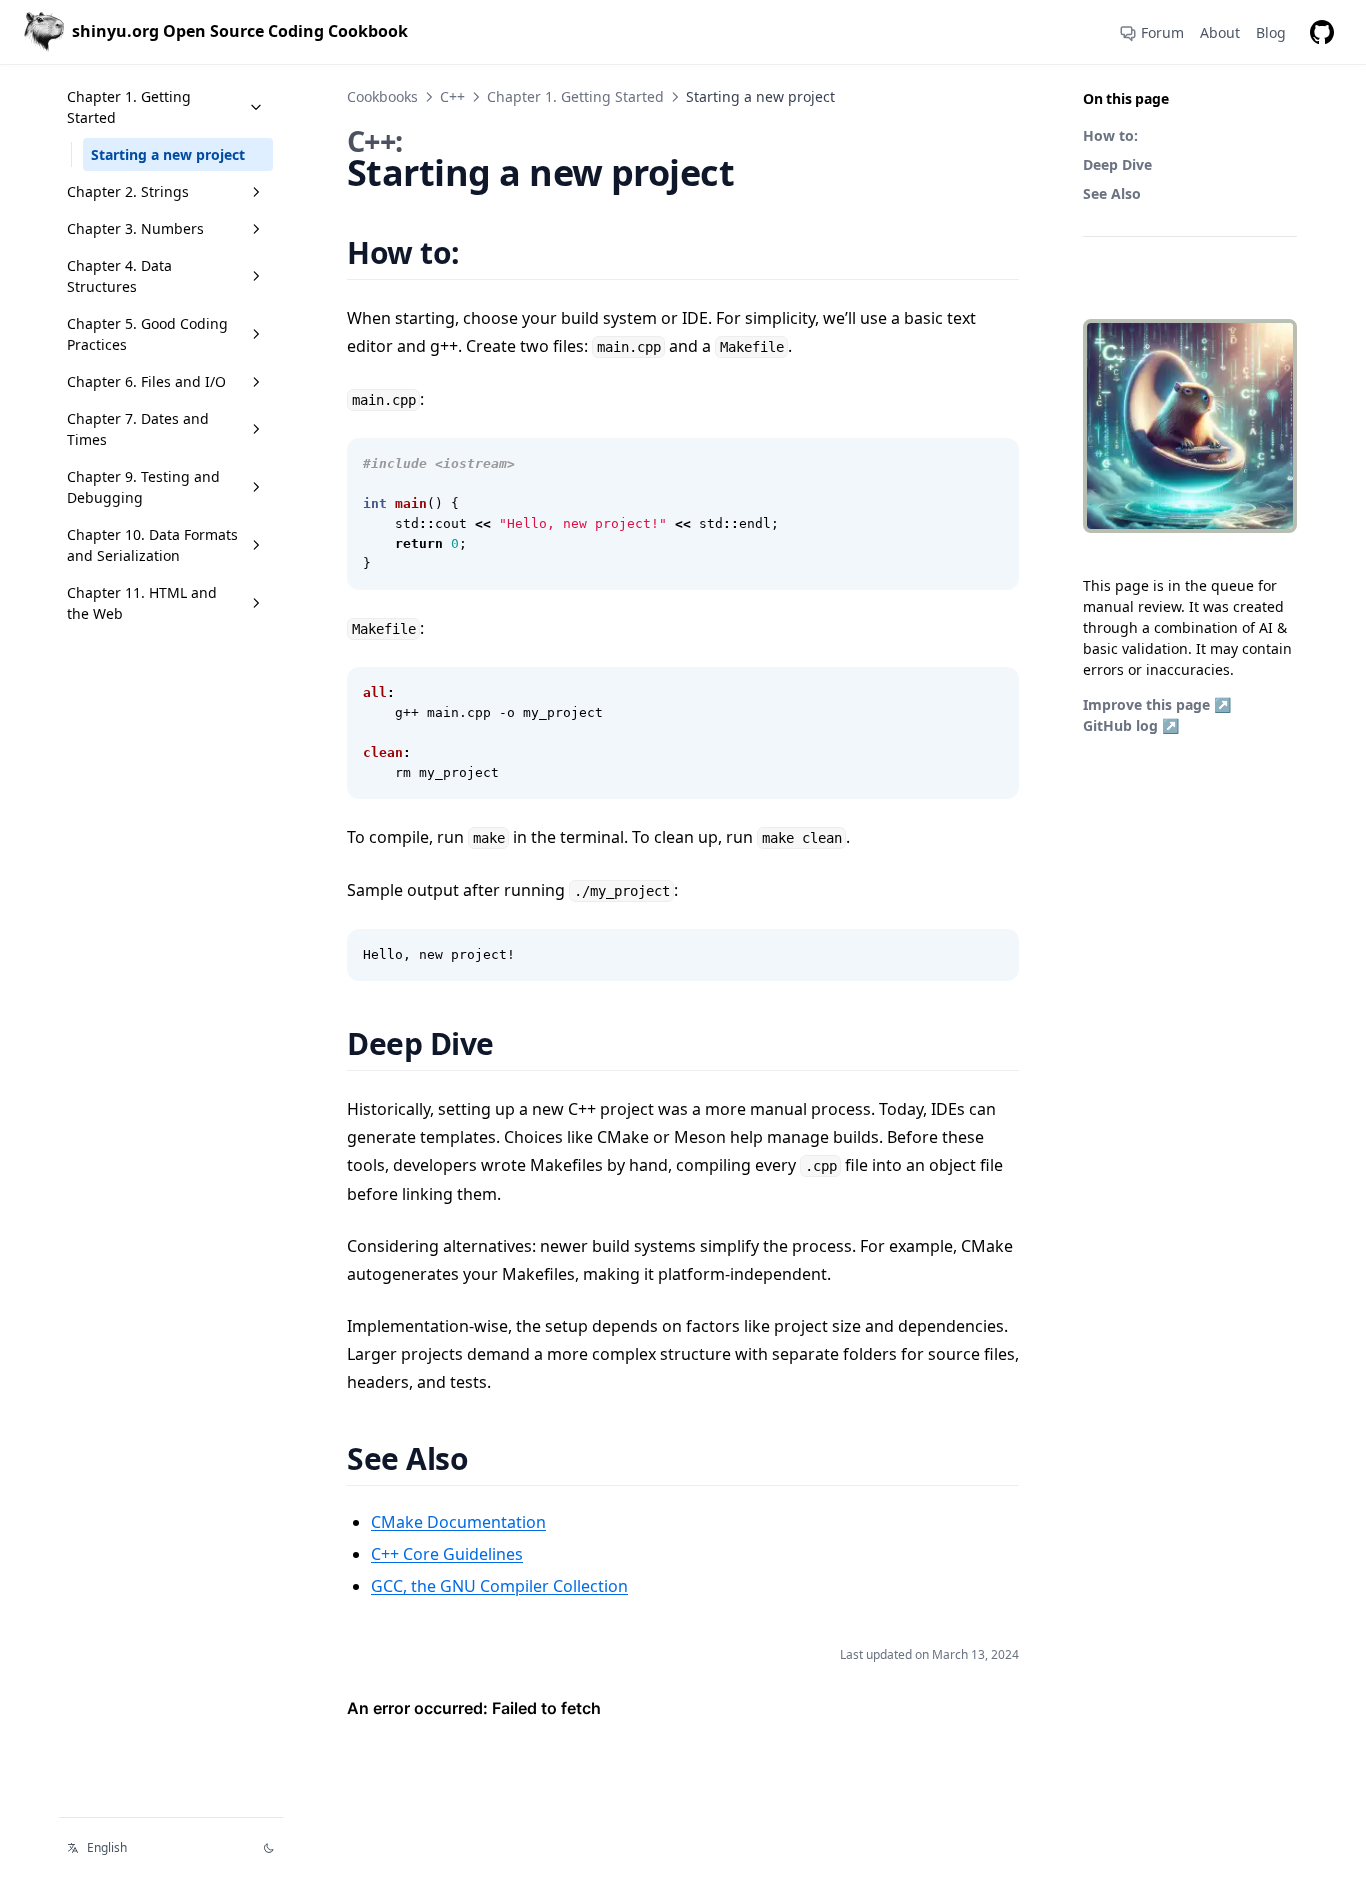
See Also (1112, 193)
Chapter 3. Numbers (135, 228)
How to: (1110, 135)
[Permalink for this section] (484, 252)
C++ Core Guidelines (447, 1554)
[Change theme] (269, 1848)
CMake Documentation (458, 1522)
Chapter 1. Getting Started (129, 107)
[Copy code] (993, 464)
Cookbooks (382, 96)
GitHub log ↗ (1131, 725)
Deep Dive (1117, 164)
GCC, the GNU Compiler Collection (499, 1586)
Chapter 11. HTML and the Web (142, 603)
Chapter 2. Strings (128, 191)
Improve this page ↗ (1157, 704)
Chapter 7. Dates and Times (138, 429)
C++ (452, 96)
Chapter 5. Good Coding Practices (147, 334)
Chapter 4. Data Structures (119, 276)
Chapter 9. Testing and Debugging (143, 487)
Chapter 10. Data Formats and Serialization (152, 545)
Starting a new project (168, 154)
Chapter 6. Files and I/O (146, 381)
